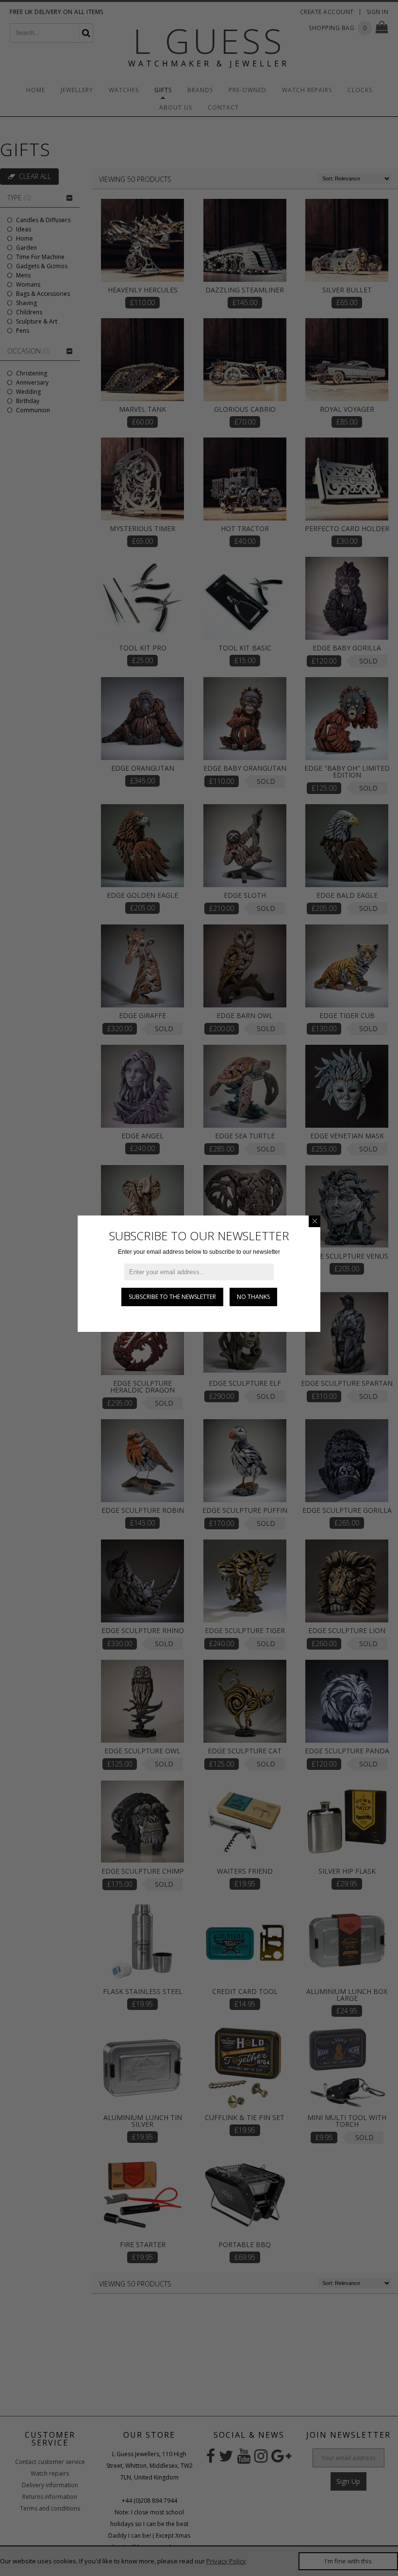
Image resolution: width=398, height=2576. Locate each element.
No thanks (253, 1297)
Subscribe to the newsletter (172, 1297)
